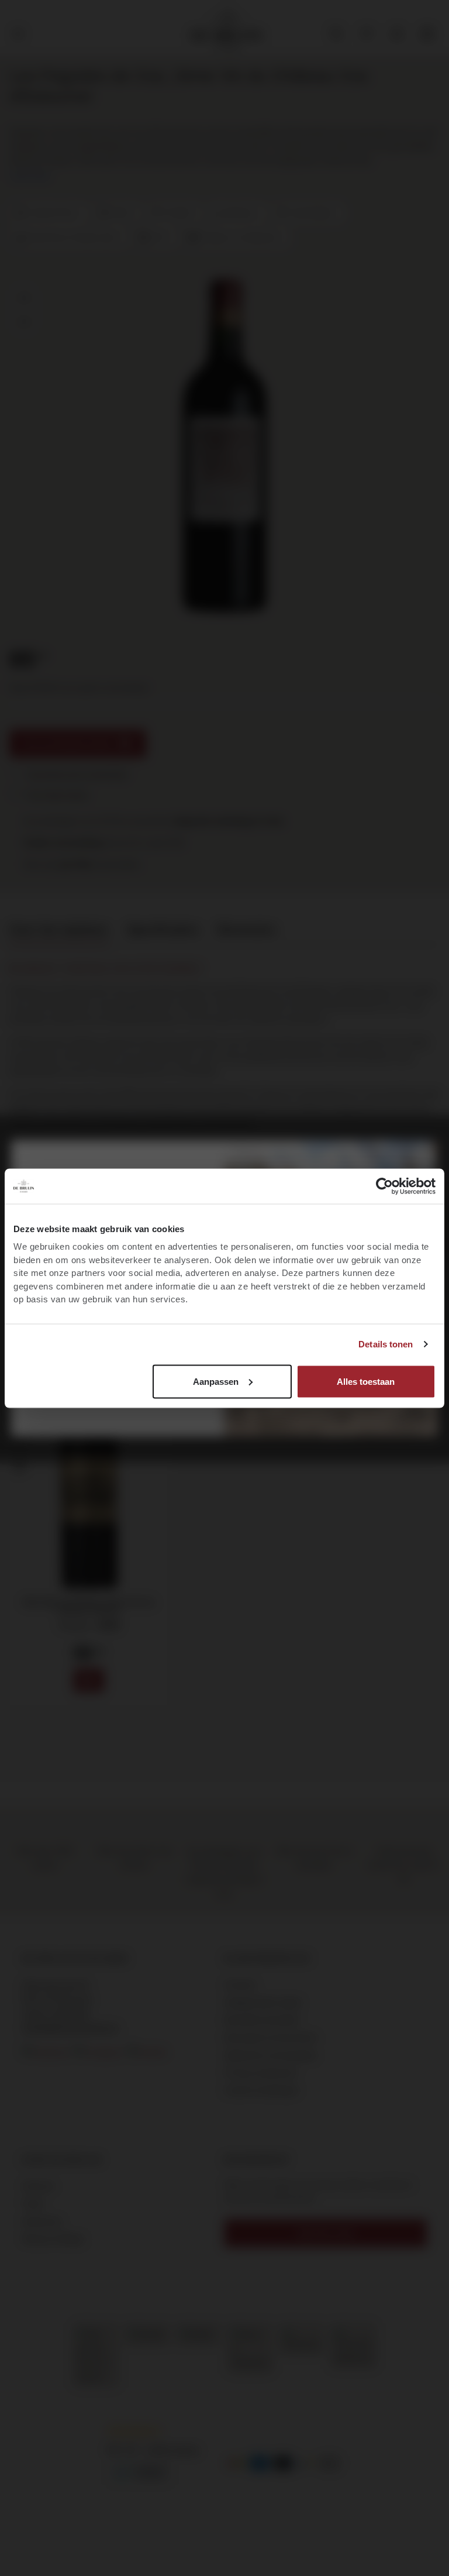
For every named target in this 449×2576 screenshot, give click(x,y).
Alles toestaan (366, 1381)
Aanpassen (216, 1381)
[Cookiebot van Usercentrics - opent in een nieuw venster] (384, 1186)
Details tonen (386, 1344)
